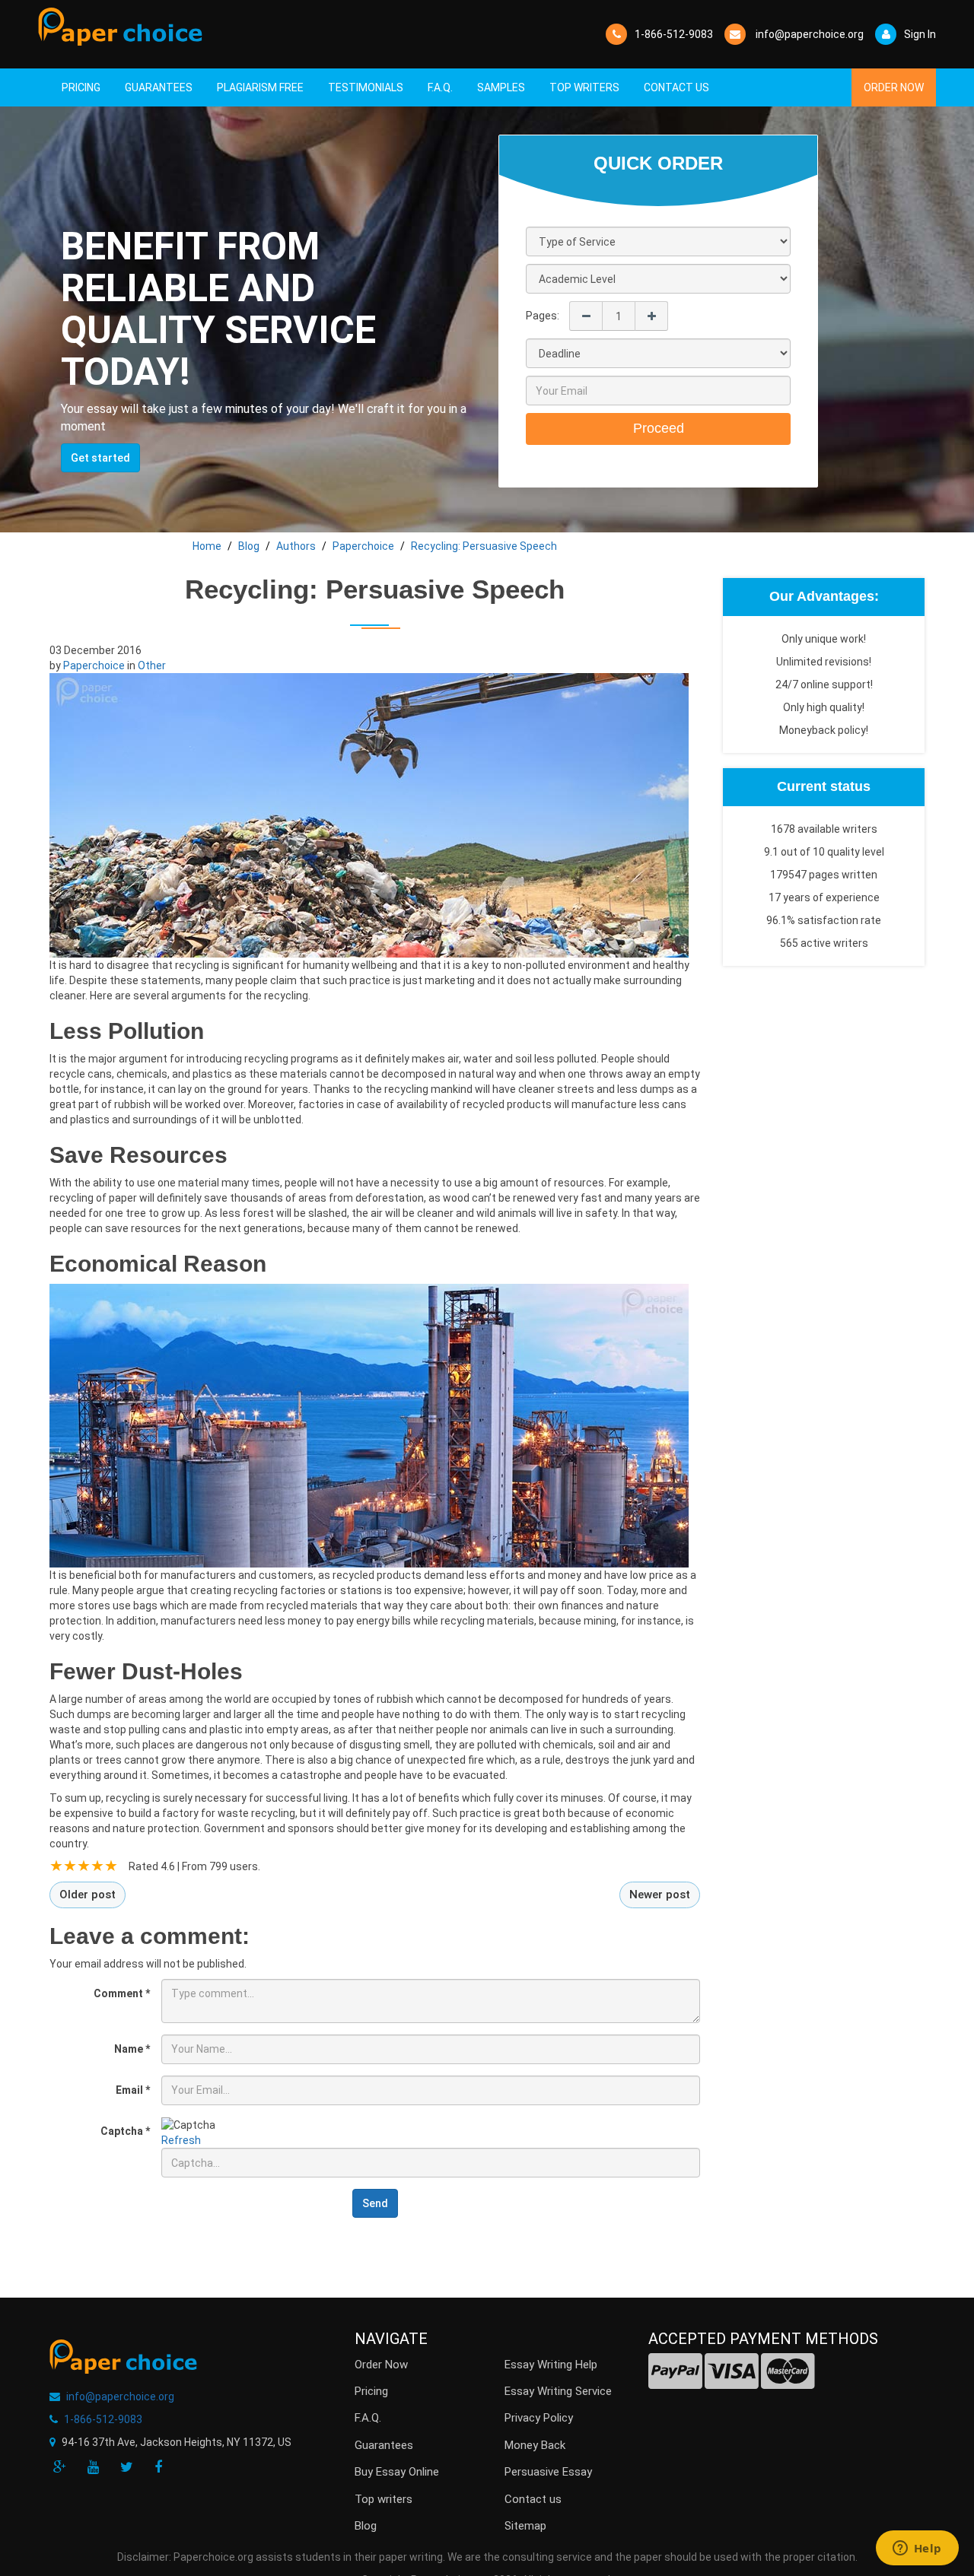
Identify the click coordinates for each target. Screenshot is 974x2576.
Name (132, 2049)
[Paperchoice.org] (120, 27)
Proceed (659, 428)
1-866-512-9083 (674, 34)
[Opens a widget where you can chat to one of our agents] (917, 2549)
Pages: (543, 316)
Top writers (384, 2499)
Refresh (181, 2140)
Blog (366, 2526)
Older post (88, 1895)
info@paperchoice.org (120, 2397)
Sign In (920, 34)
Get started (100, 458)
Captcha (125, 2131)
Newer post (660, 1895)
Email (133, 2090)
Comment (122, 1993)
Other (152, 665)
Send (375, 2203)
